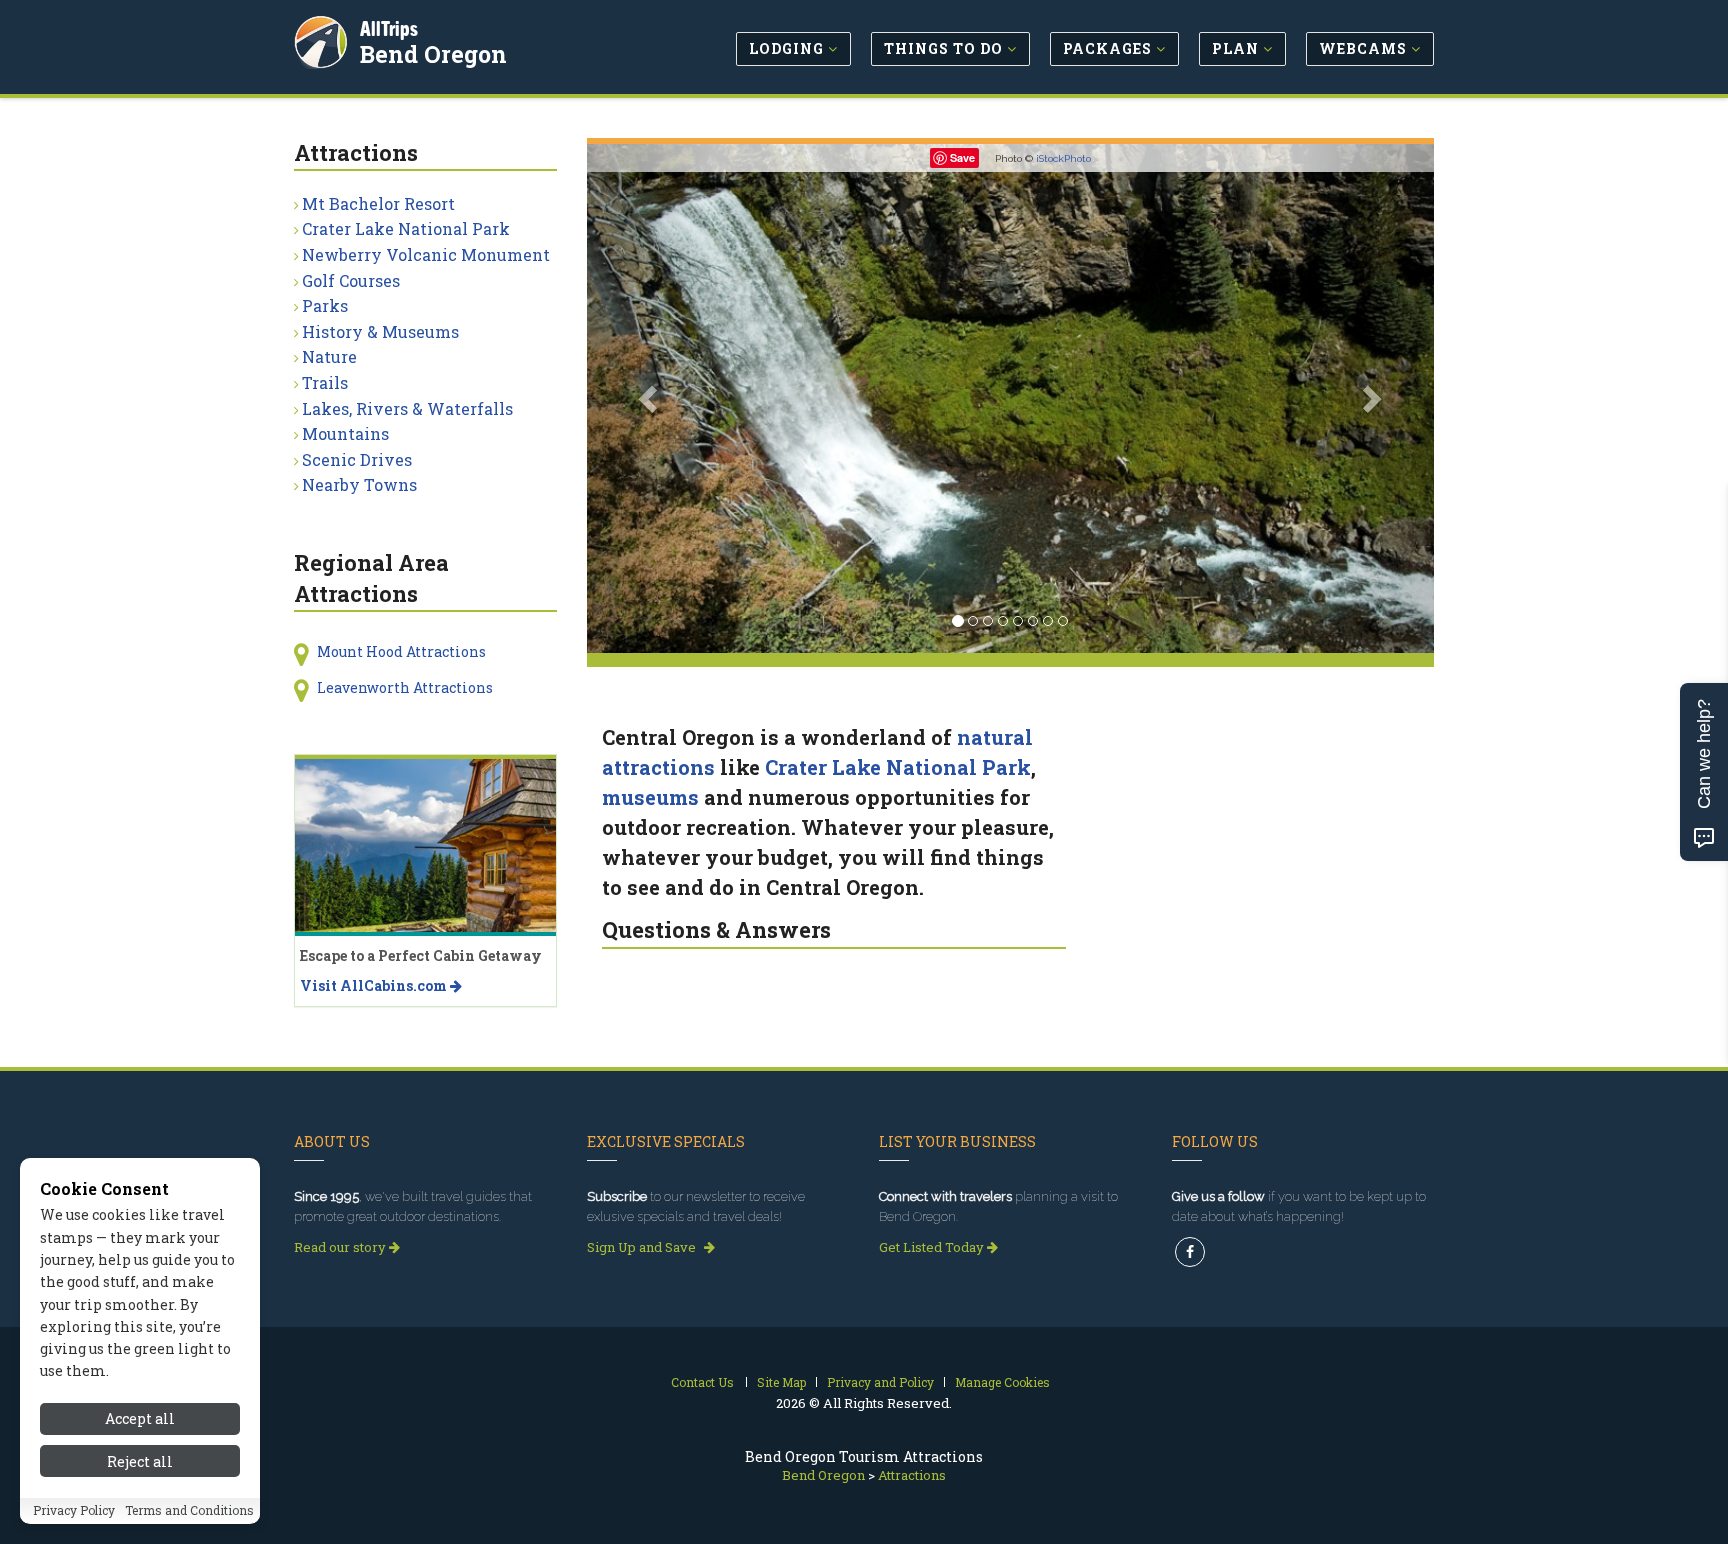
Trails (325, 382)
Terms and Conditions (189, 1511)
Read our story (341, 1247)
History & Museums (380, 331)
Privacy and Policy (880, 1382)
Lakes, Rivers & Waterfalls (407, 408)
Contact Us (702, 1382)
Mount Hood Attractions (401, 651)
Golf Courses (351, 280)
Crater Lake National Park (898, 767)
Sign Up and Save (643, 1247)
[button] (650, 398)
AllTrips (389, 28)
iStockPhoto (1063, 158)
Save (962, 157)
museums (650, 797)
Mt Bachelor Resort (378, 203)
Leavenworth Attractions (405, 687)
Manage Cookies (1002, 1382)
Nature (329, 356)
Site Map (781, 1382)
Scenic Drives (357, 459)
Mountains (345, 433)
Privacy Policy (74, 1511)
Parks (325, 305)
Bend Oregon (433, 54)
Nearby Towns (359, 484)
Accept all (140, 1418)
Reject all (140, 1461)
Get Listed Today (933, 1247)
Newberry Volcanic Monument (426, 254)
